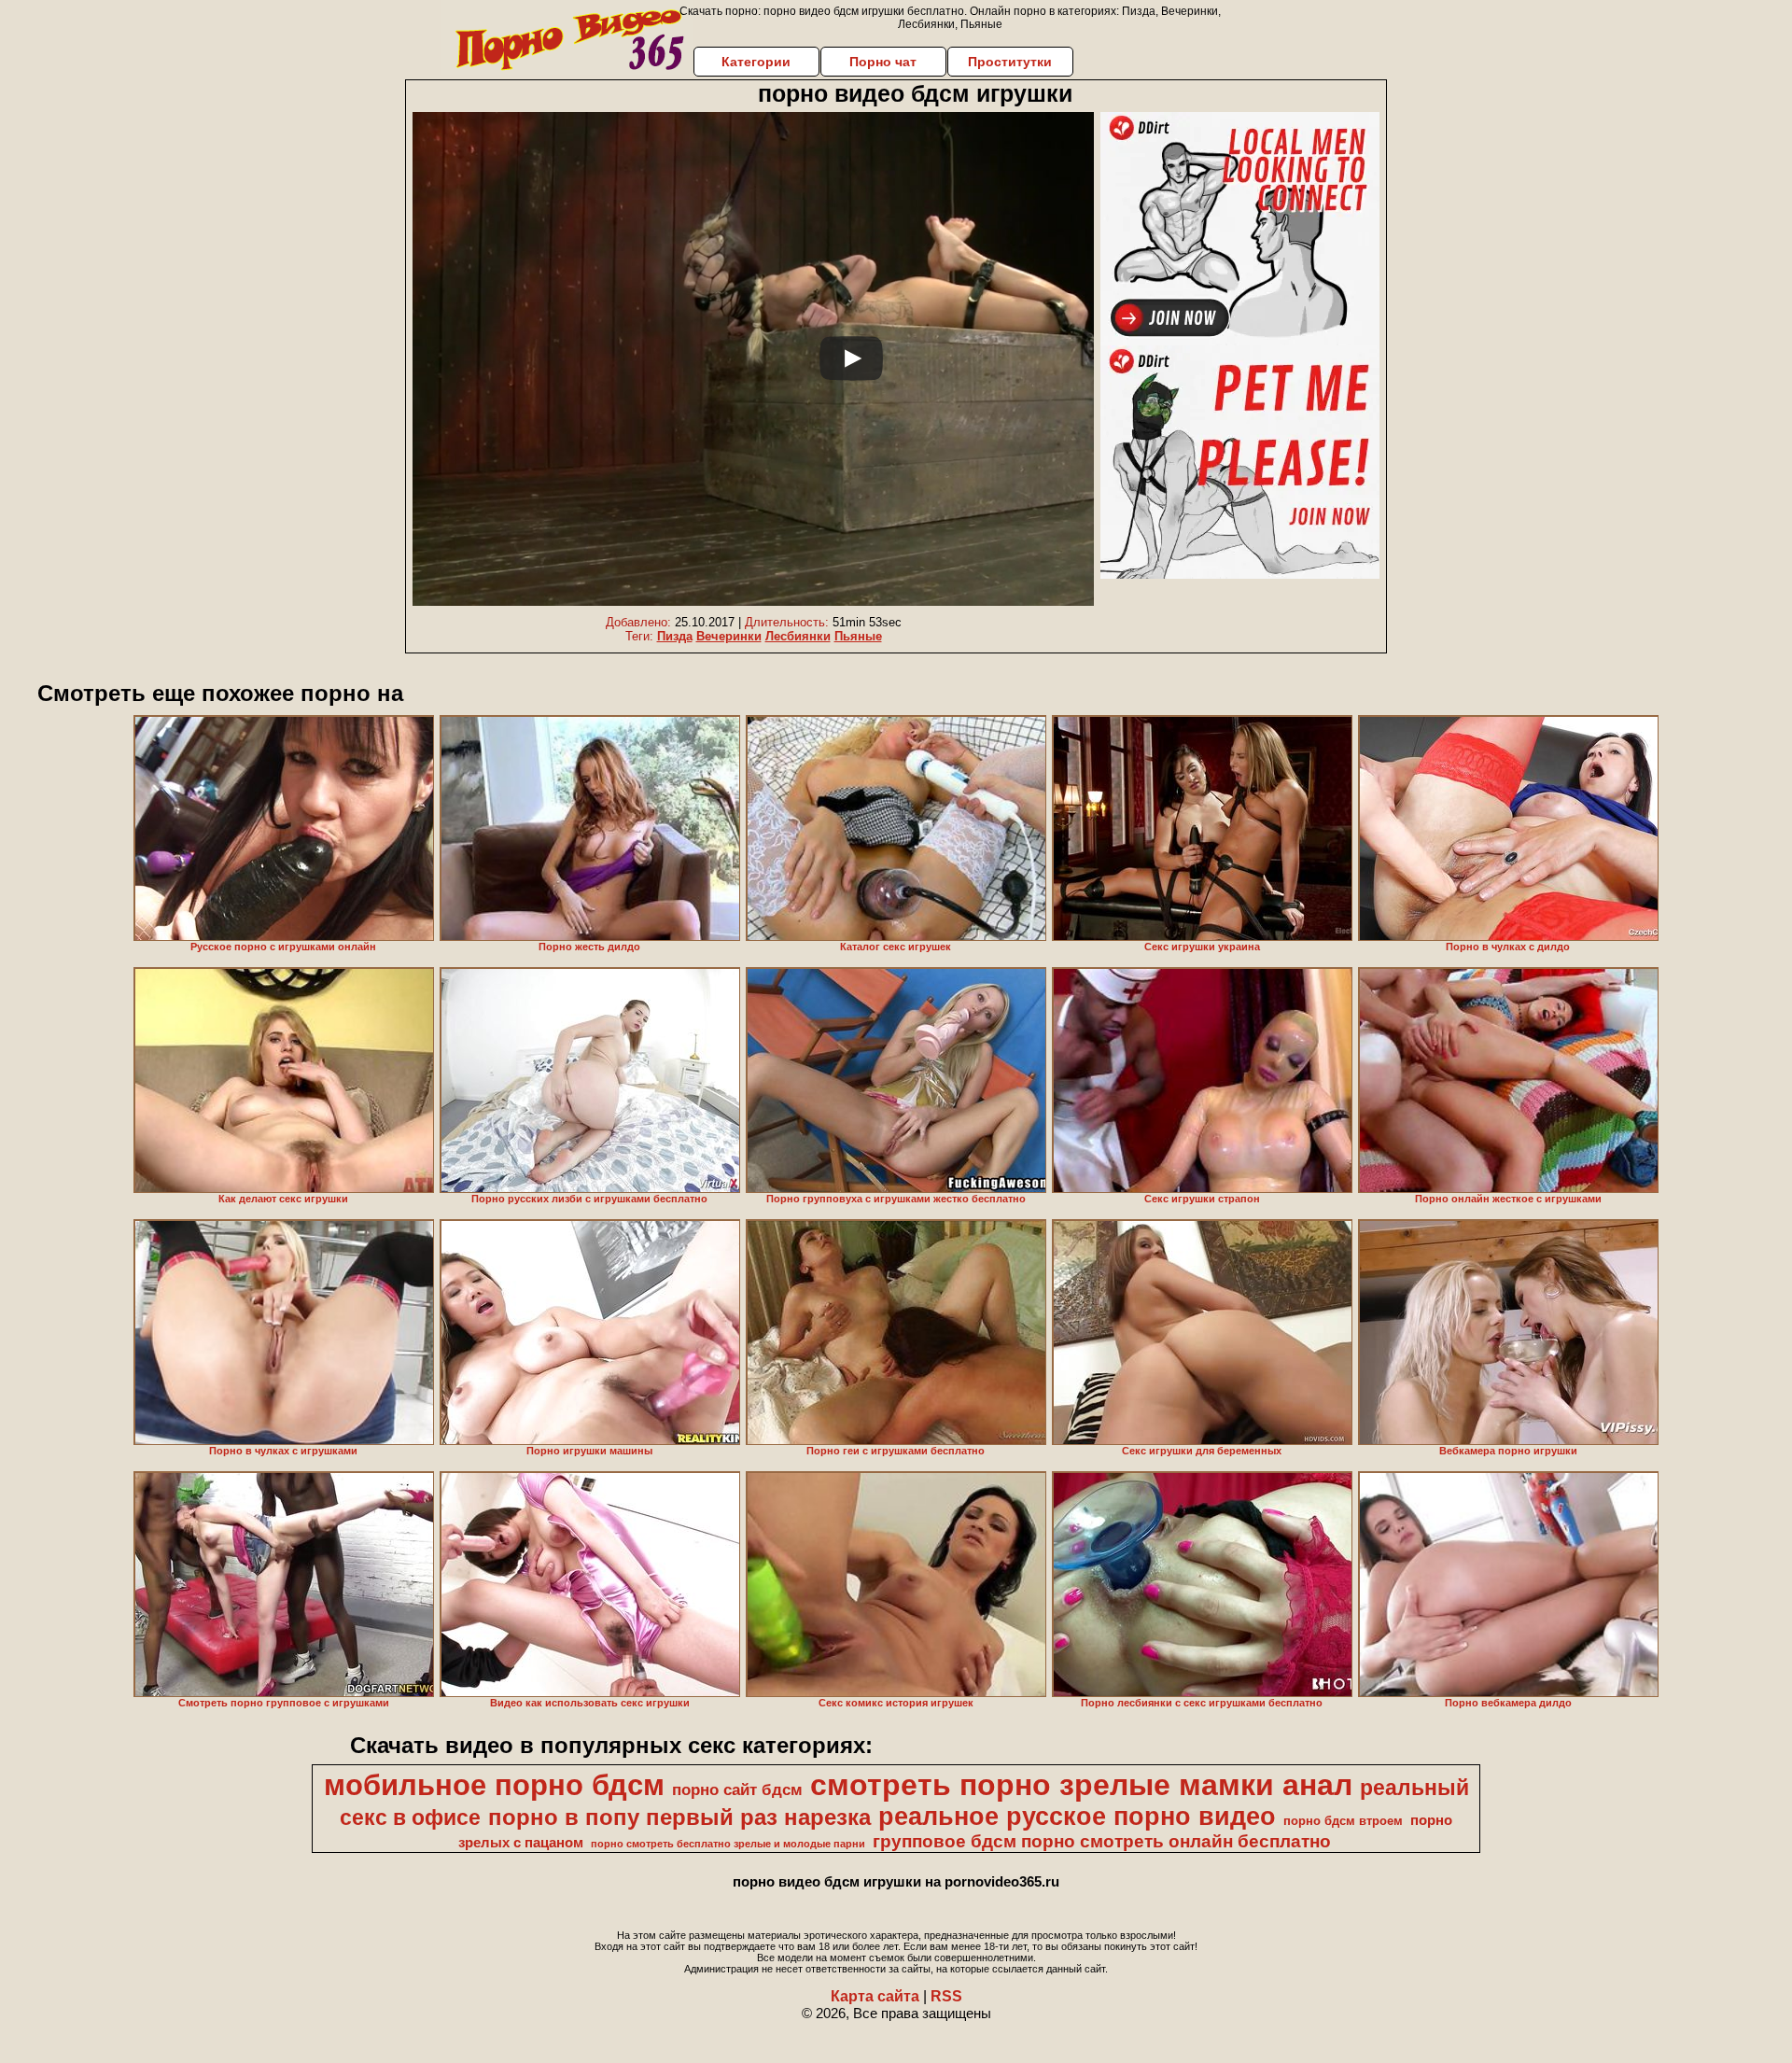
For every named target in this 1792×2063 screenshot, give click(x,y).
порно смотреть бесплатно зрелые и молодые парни (728, 1844)
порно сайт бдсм (737, 1789)
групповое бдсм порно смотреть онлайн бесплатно (1102, 1841)
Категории (756, 62)
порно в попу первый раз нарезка (679, 1817)
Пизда (675, 636)
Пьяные (858, 636)
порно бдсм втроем (1343, 1821)
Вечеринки (729, 636)
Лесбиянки (798, 636)
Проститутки (1010, 62)
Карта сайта (875, 1996)
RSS (946, 1996)
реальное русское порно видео (1077, 1817)
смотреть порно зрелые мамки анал (1081, 1785)
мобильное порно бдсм (494, 1785)
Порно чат (883, 62)
